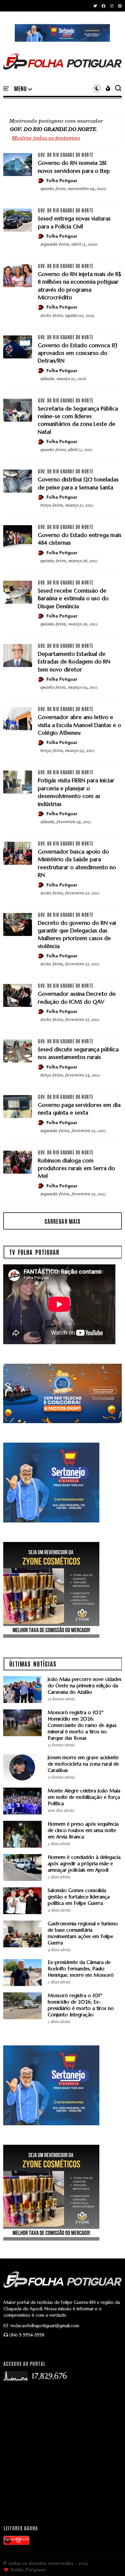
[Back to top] (109, 2561)
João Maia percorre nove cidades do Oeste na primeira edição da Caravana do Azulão (85, 1686)
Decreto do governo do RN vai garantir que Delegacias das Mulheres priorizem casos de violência (77, 935)
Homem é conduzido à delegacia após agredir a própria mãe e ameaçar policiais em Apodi (84, 1863)
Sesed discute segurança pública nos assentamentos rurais (78, 1053)
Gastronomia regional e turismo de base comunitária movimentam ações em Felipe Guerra (83, 1933)
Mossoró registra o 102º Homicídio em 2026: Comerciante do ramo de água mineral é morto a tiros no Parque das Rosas (82, 1725)
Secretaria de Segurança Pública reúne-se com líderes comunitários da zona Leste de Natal (78, 420)
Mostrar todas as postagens (46, 138)
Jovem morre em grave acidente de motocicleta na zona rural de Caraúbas (83, 1764)
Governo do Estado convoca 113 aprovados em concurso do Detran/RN (78, 353)
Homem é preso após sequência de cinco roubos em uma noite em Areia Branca (83, 1830)
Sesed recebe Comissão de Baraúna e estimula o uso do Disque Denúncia (73, 598)
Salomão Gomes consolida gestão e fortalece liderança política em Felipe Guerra (79, 1897)
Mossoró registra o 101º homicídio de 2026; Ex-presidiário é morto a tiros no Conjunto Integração (81, 2005)
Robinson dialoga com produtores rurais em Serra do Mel (76, 1168)
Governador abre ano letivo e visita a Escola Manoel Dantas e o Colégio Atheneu (79, 725)
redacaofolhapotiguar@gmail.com (44, 2326)
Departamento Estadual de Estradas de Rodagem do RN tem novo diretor (74, 662)
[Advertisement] (63, 2453)
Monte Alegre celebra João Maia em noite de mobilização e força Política (84, 1797)
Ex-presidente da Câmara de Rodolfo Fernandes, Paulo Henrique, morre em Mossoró (81, 1969)
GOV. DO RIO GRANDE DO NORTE (66, 155)
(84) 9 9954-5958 (27, 2335)
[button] (23, 89)
